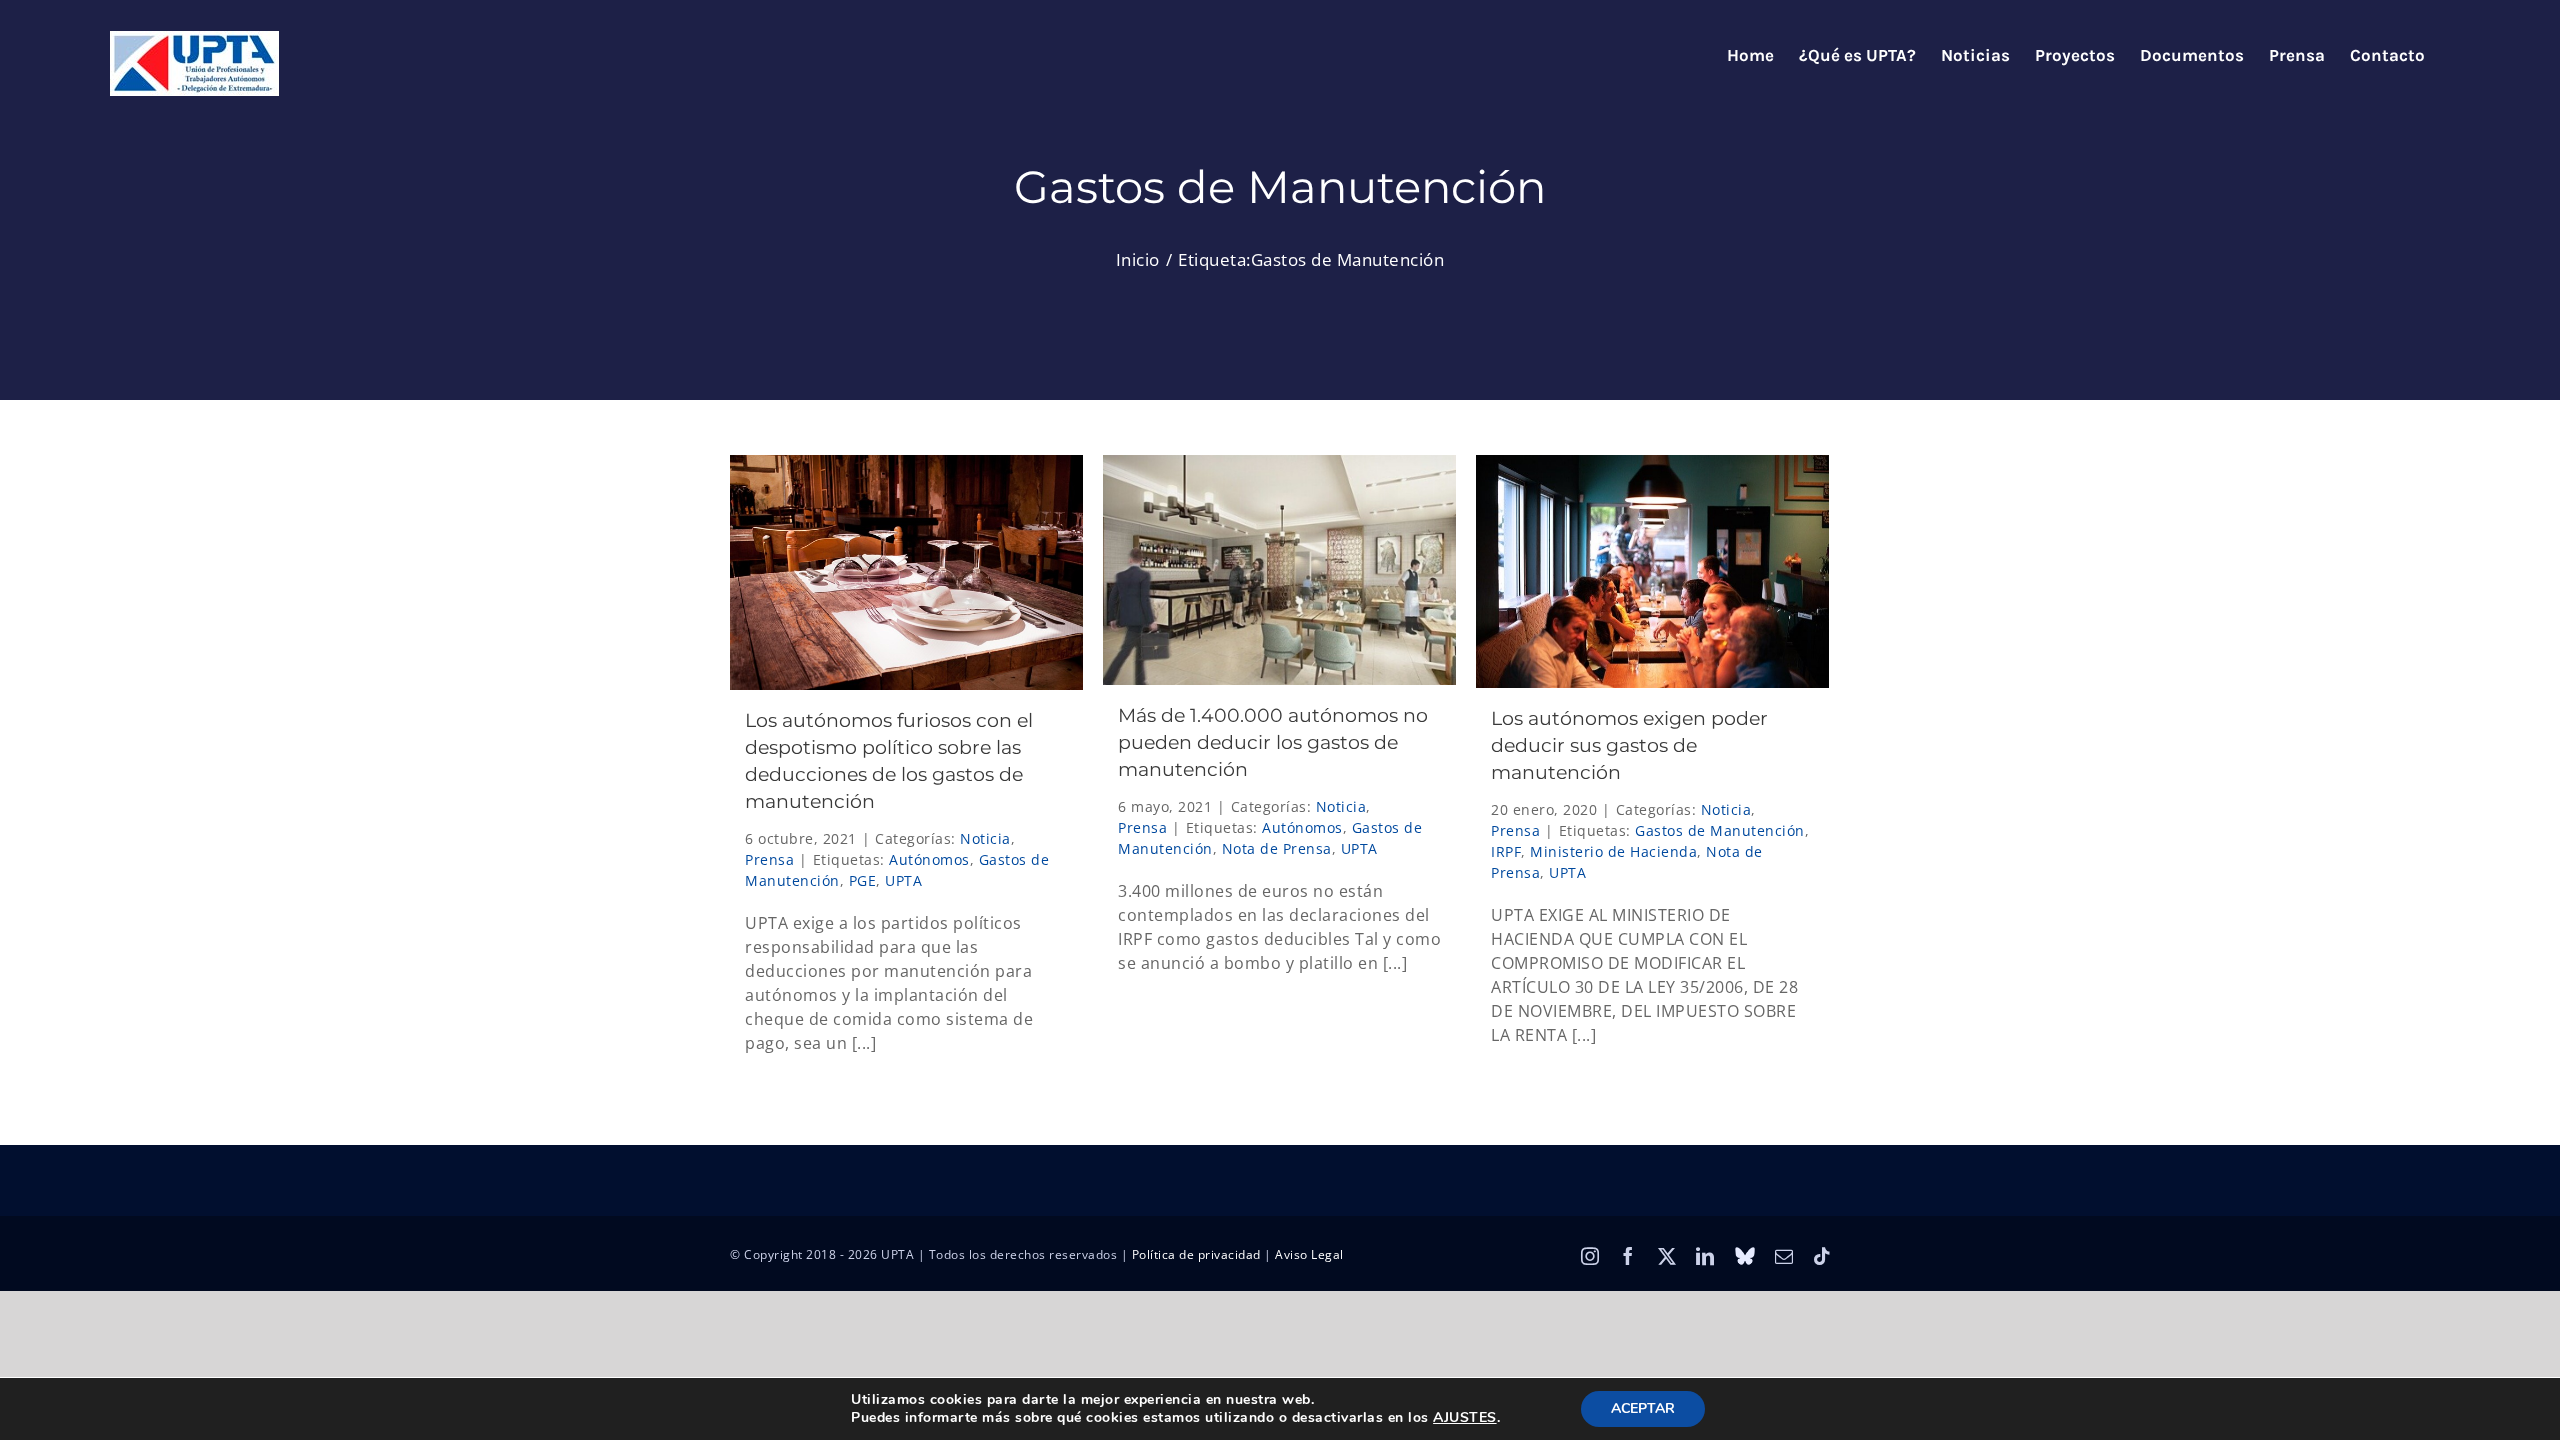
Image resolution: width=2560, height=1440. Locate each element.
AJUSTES (1465, 1418)
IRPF (1506, 851)
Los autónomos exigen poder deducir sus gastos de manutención (1629, 745)
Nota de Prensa (1277, 848)
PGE (863, 880)
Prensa (769, 859)
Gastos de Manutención (1720, 830)
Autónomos (929, 859)
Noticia (985, 838)
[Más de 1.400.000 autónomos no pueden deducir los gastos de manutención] (1279, 570)
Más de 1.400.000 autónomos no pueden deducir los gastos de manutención (1273, 742)
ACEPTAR (1643, 1408)
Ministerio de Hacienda (1613, 851)
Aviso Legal (1309, 1254)
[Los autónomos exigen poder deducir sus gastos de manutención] (1652, 571)
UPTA (903, 880)
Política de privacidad (1196, 1254)
